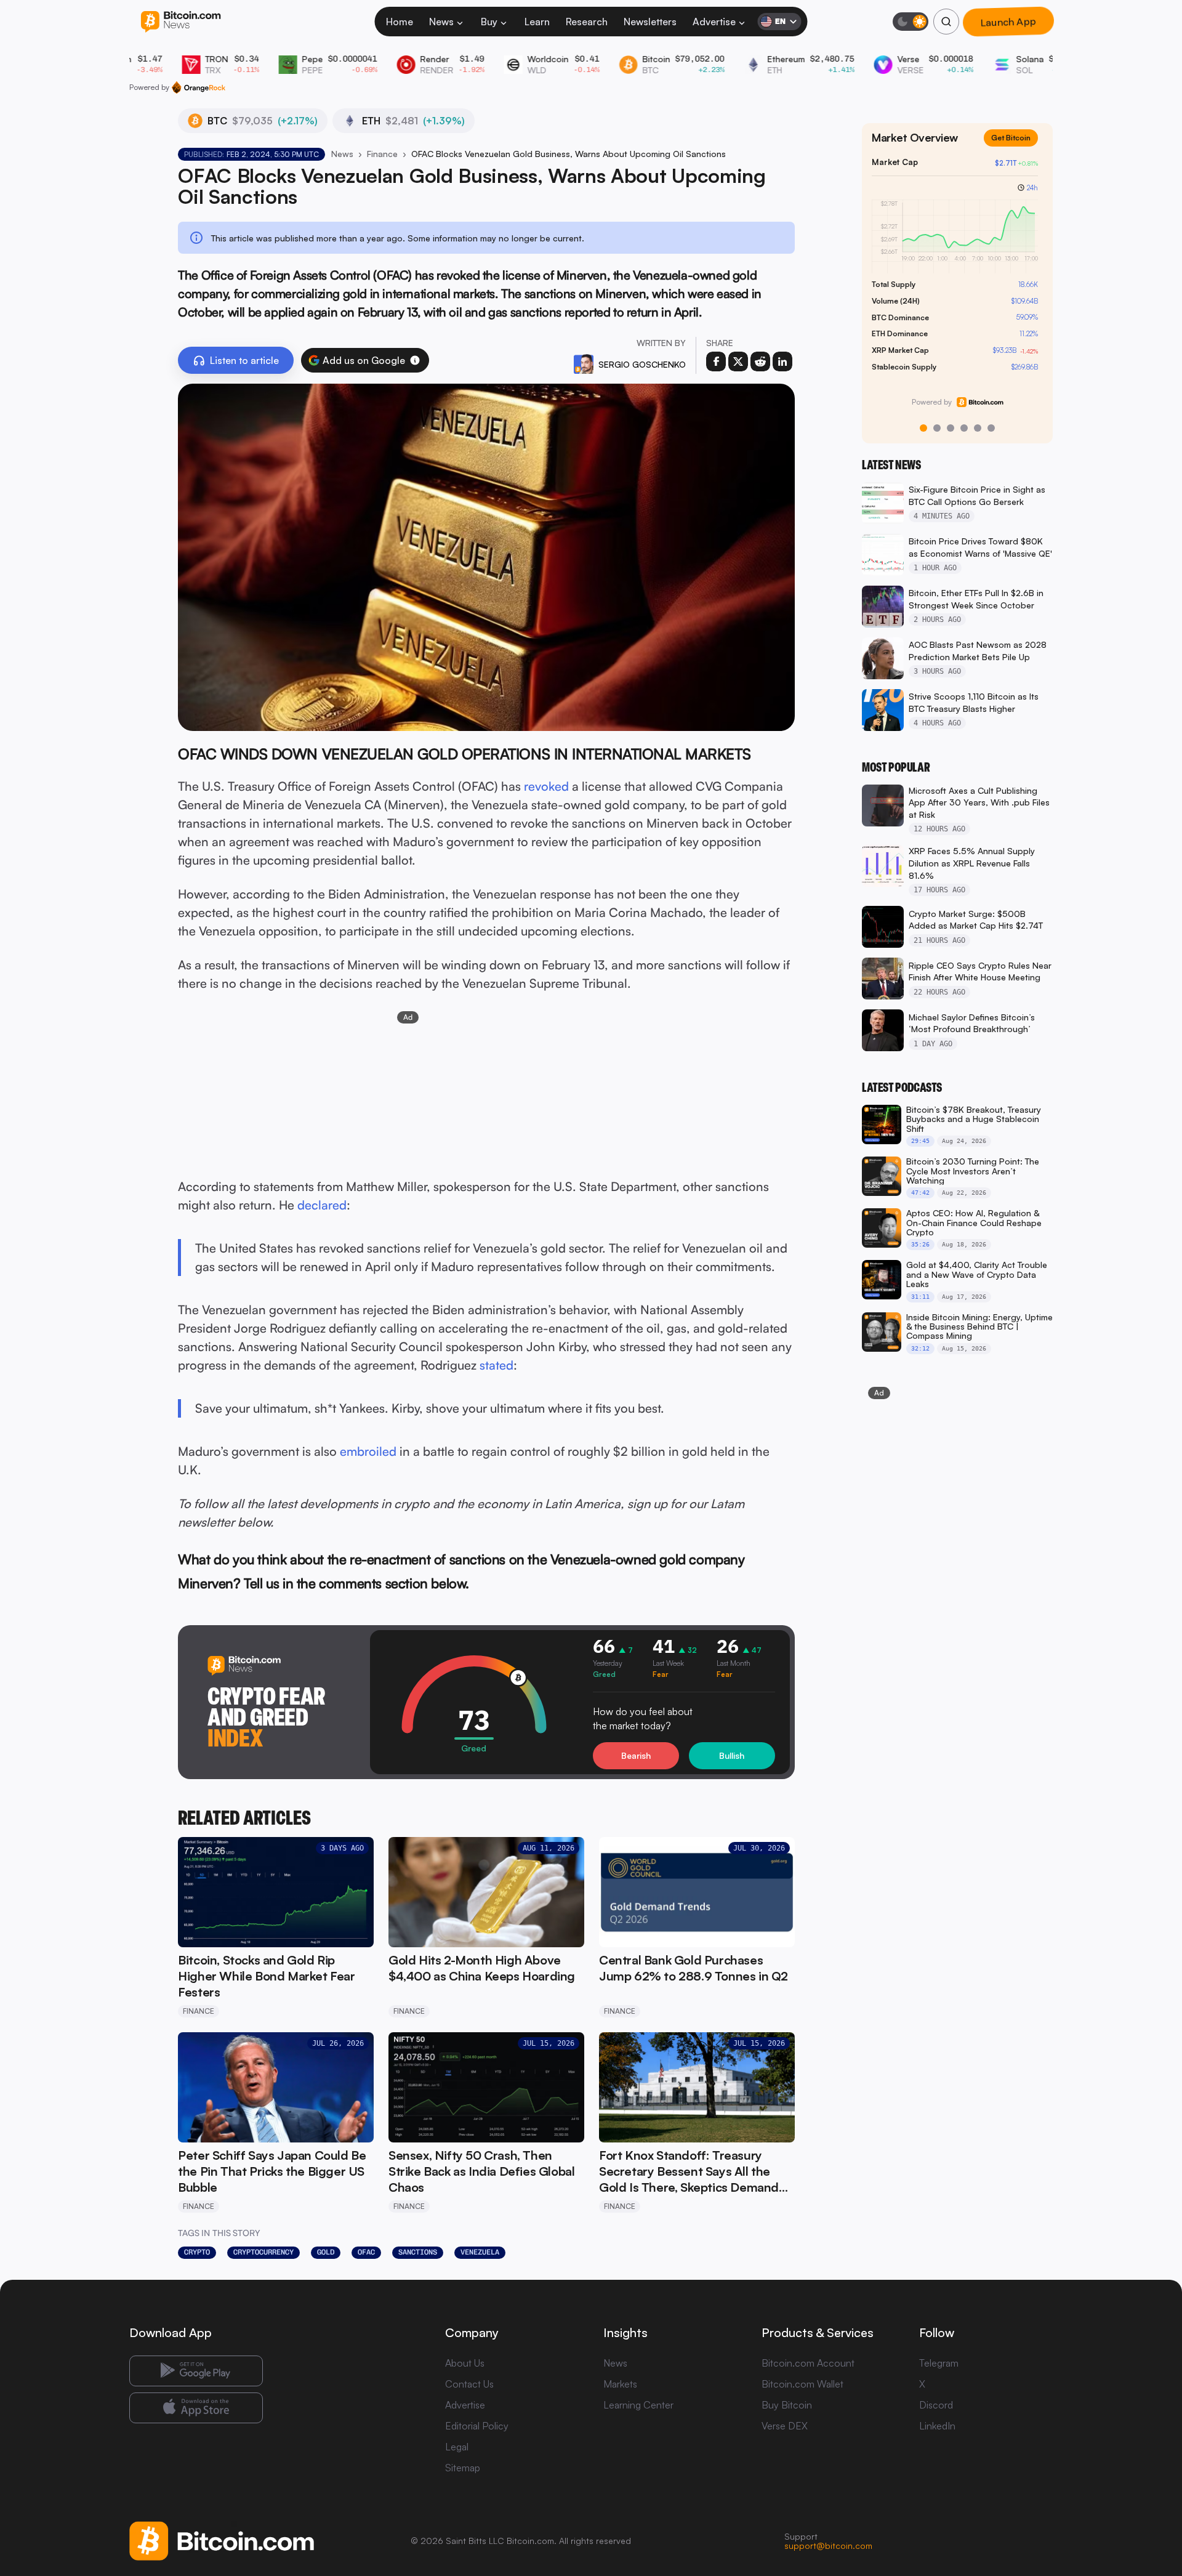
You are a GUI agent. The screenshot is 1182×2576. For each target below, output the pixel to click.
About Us (465, 2363)
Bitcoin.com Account (808, 2363)
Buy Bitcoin (787, 2405)
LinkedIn (937, 2426)
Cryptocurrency (263, 2252)
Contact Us (469, 2384)
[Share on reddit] (760, 361)
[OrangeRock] (199, 87)
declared (322, 1205)
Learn (537, 22)
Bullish (732, 1755)
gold (326, 2252)
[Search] (946, 22)
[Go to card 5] (978, 428)
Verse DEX (785, 2426)
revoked (546, 786)
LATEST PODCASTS (902, 1088)
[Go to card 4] (964, 428)
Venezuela (480, 2252)
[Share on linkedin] (782, 361)
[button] (415, 360)
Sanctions (418, 2252)
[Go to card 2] (937, 428)
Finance (382, 154)
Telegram (939, 2363)
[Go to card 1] (923, 428)
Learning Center (638, 2405)
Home (400, 22)
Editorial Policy (477, 2426)
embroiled (368, 1451)
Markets (620, 2384)
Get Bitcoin (1016, 147)
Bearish (636, 1755)
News (441, 22)
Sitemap (463, 2468)
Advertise (714, 22)
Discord (936, 2405)
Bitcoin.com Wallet (802, 2384)
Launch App (1008, 22)
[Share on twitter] (738, 361)
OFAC (366, 2252)
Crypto (197, 2252)
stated (497, 1365)
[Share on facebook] (716, 361)
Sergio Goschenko (642, 364)
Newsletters (650, 22)
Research (587, 22)
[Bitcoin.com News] (181, 22)
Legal (457, 2447)
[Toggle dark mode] (911, 22)
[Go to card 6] (991, 428)
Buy (489, 22)
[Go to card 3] (951, 428)
